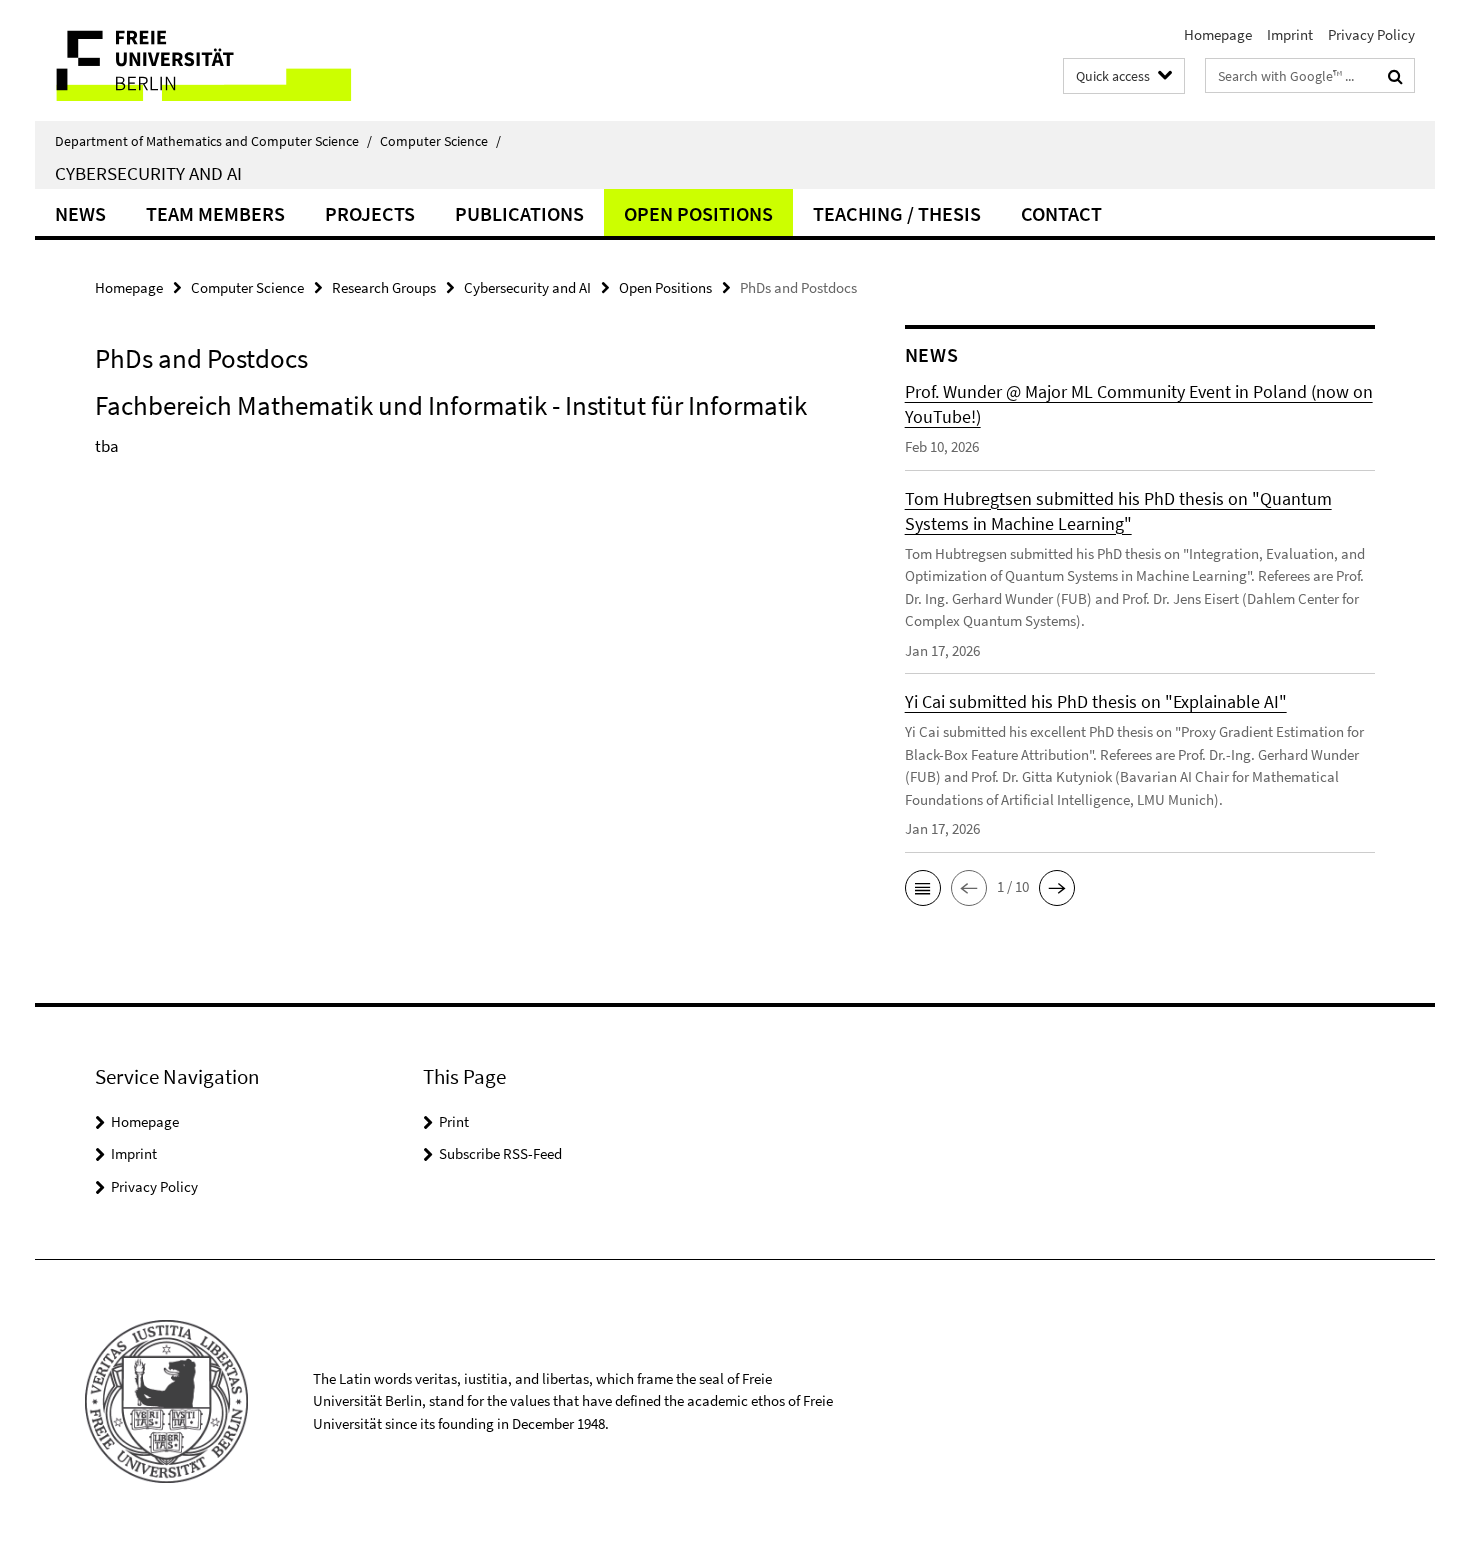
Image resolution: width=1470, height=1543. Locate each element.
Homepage (1218, 34)
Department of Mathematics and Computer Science (213, 141)
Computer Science (440, 141)
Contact (1061, 213)
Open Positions (698, 213)
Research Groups (384, 287)
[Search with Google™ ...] (1395, 76)
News (80, 213)
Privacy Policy (1371, 34)
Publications (519, 213)
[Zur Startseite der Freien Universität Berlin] (202, 60)
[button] (923, 888)
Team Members (215, 213)
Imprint (1290, 34)
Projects (370, 213)
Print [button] (454, 1121)
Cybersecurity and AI (148, 173)
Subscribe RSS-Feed (500, 1153)
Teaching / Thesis (897, 213)
